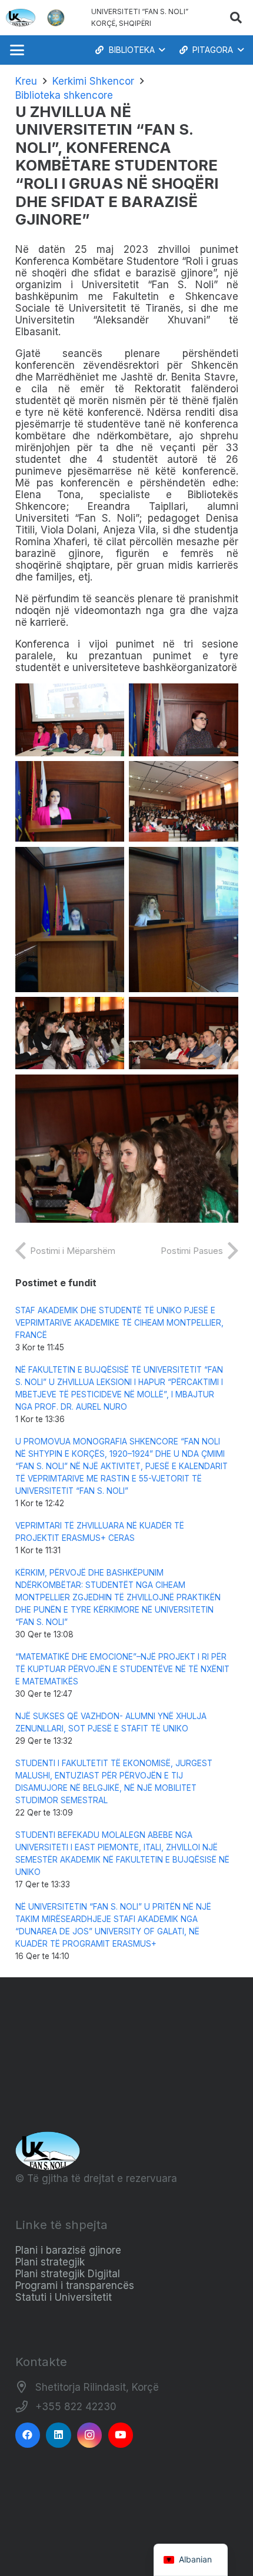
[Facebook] (28, 2435)
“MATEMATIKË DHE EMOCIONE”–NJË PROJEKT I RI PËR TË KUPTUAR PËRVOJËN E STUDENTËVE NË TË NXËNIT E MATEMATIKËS (122, 1669)
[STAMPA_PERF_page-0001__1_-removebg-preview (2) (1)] (56, 18)
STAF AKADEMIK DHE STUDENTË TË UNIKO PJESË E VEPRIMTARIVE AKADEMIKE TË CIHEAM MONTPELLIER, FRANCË (119, 1323)
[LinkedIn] (59, 2435)
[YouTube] (121, 2435)
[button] (236, 18)
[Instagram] (90, 2435)
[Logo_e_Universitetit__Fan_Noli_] (21, 18)
